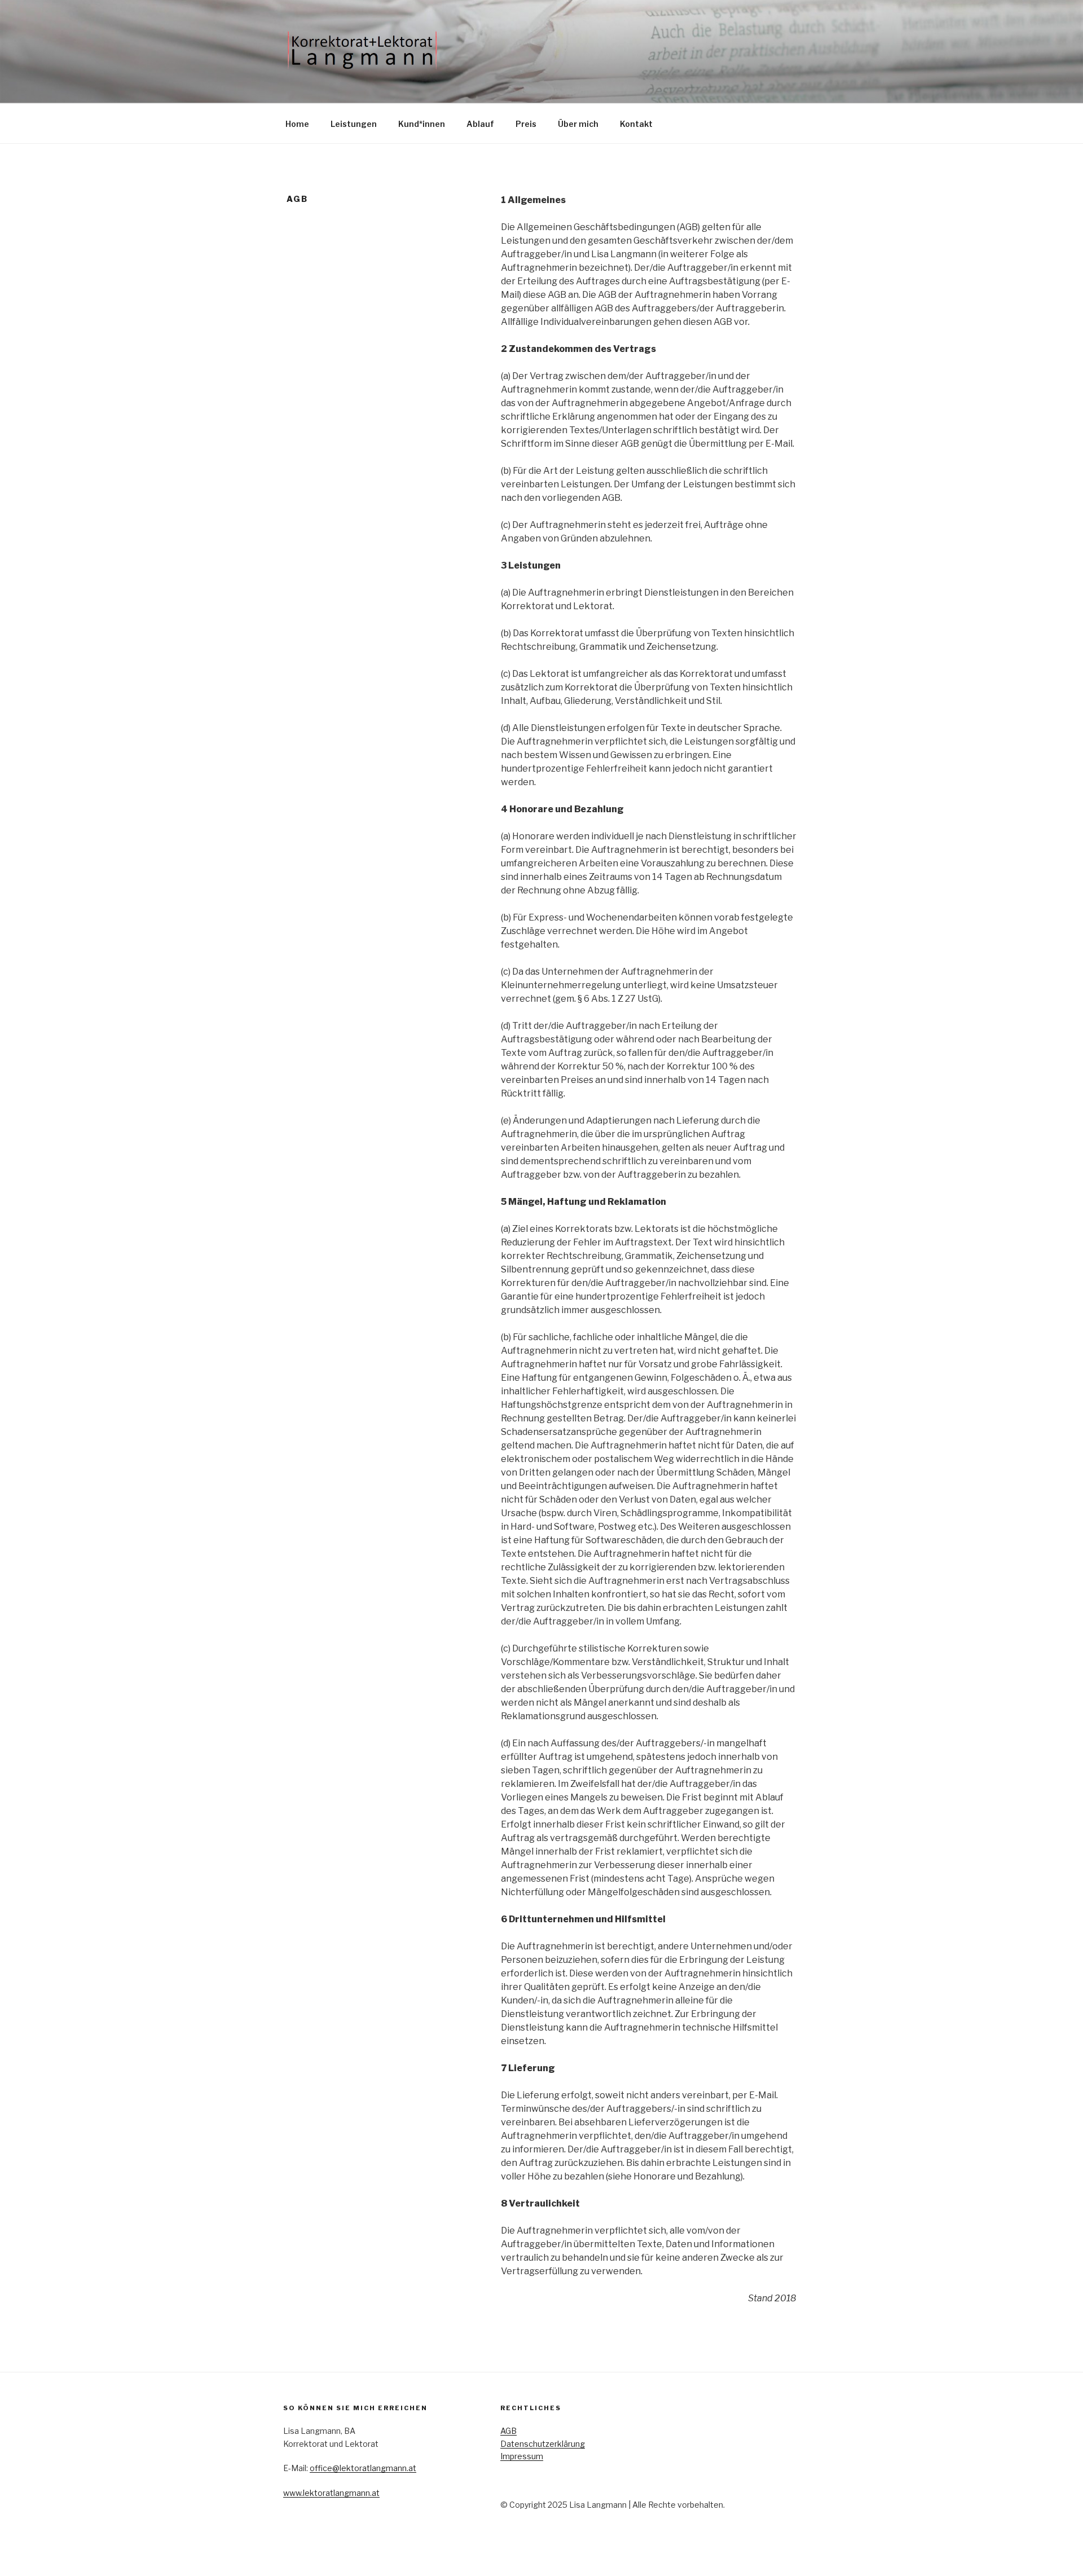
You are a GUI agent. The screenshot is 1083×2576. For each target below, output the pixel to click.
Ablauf (480, 124)
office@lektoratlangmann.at (363, 2468)
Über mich (578, 124)
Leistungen (354, 124)
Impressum (522, 2456)
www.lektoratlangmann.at (331, 2493)
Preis (526, 124)
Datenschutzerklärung (543, 2444)
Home (297, 124)
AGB (509, 2431)
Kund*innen (422, 124)
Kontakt (636, 124)
